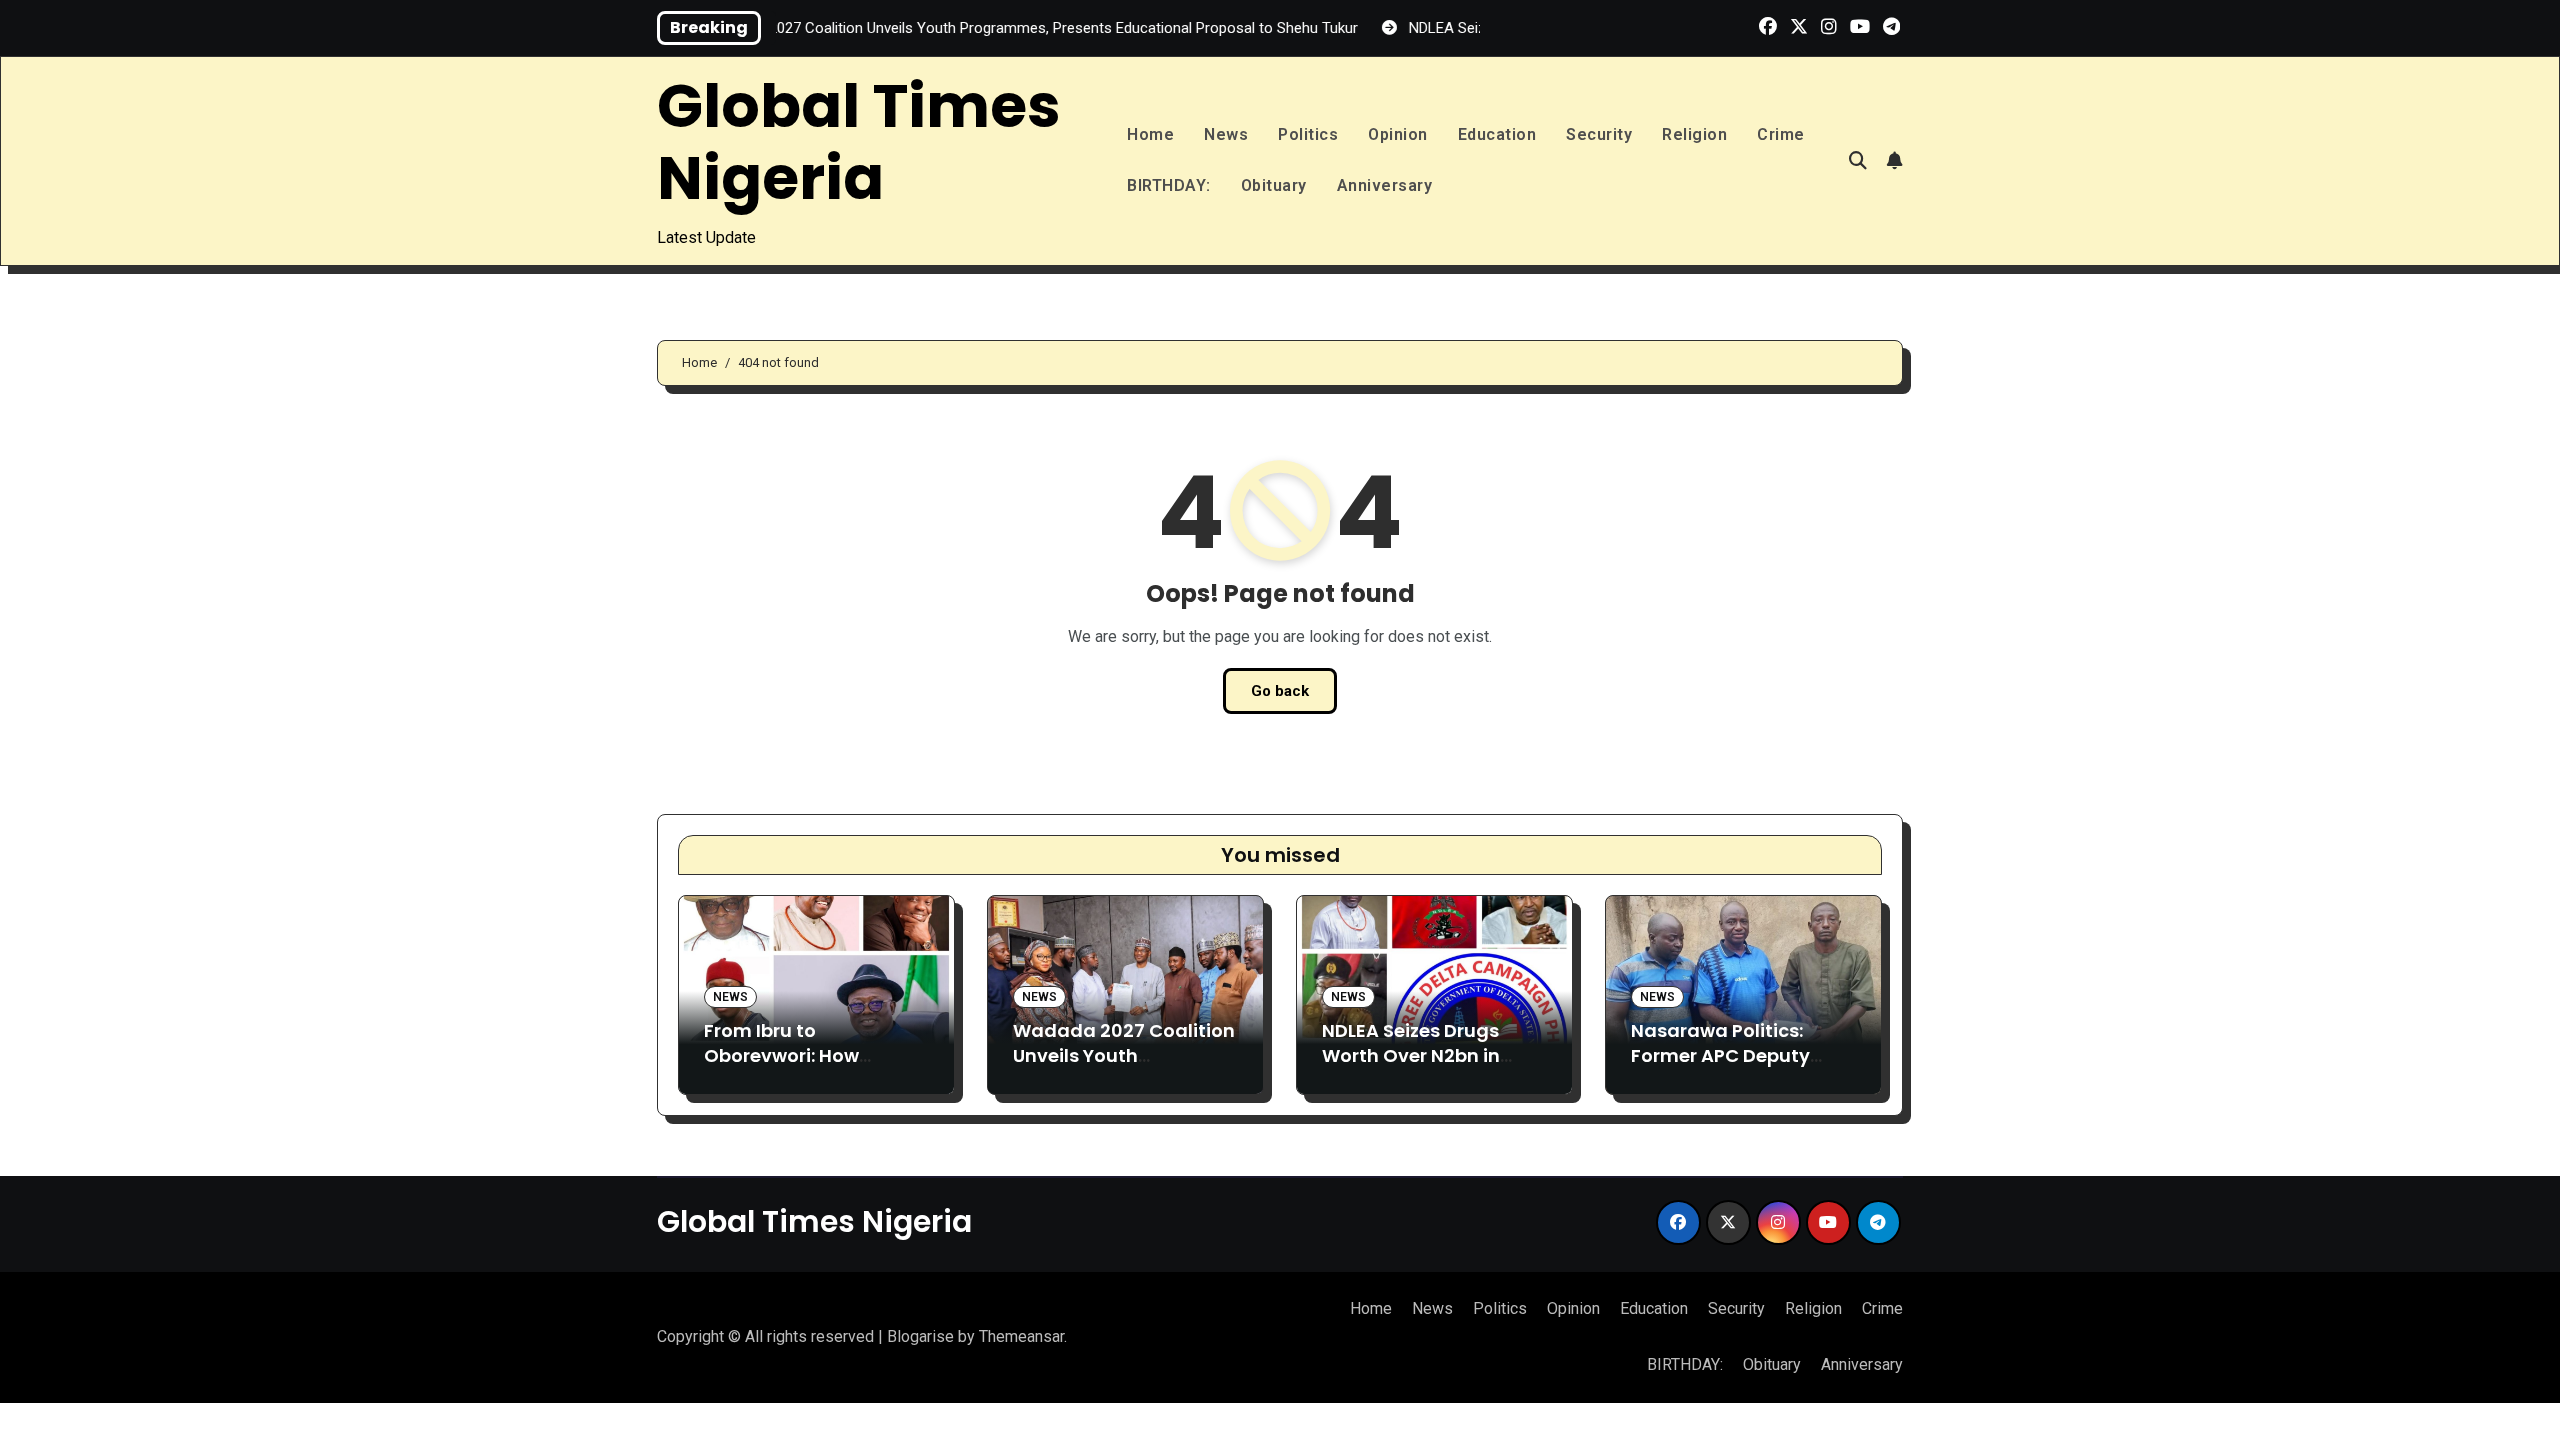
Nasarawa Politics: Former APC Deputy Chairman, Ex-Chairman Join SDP (1720, 1068)
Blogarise (920, 1336)
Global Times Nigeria (859, 142)
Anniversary (1385, 185)
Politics (1308, 134)
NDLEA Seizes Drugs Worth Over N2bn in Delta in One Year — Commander (1411, 1068)
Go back (1280, 691)
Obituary (1274, 185)
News (1226, 134)
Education (1497, 134)
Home (1150, 134)
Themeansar (1021, 1336)
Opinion (1398, 134)
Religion (1694, 134)
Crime (1781, 134)
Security (1599, 134)
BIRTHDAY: (1169, 185)
